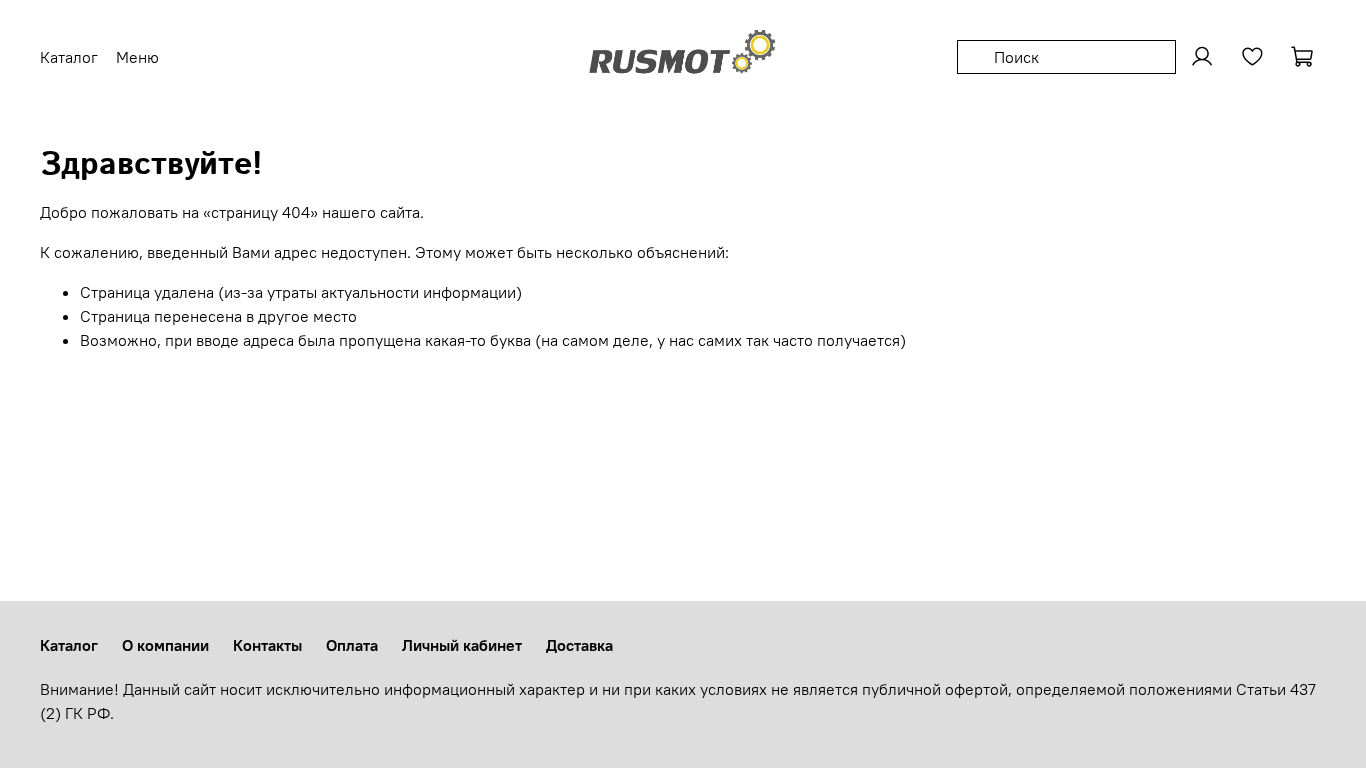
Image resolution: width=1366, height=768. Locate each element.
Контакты (267, 645)
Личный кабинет (462, 645)
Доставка (579, 645)
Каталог (69, 645)
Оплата (352, 645)
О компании (165, 645)
